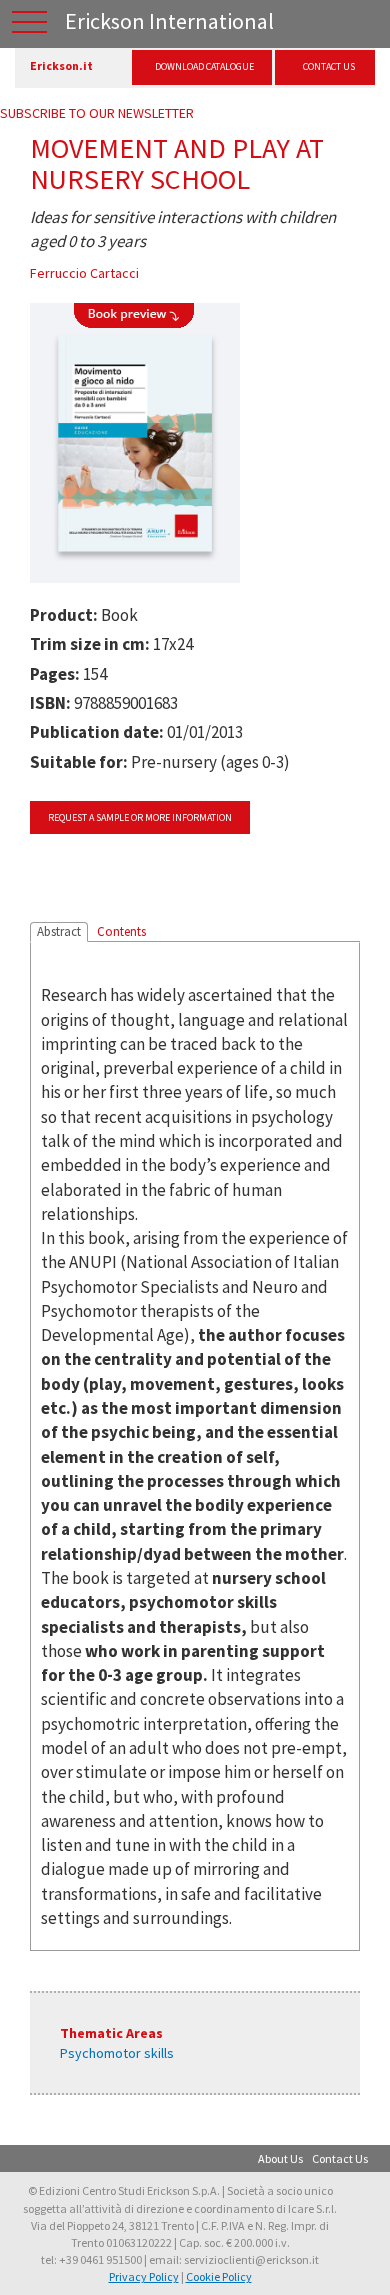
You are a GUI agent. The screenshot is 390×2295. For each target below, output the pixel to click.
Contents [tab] (121, 931)
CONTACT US (329, 66)
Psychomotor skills (117, 2053)
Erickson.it (61, 65)
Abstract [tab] (59, 931)
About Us (280, 2158)
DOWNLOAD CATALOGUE (204, 66)
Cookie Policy (219, 2276)
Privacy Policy (144, 2276)
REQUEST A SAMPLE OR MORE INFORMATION (140, 817)
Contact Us (340, 2158)
